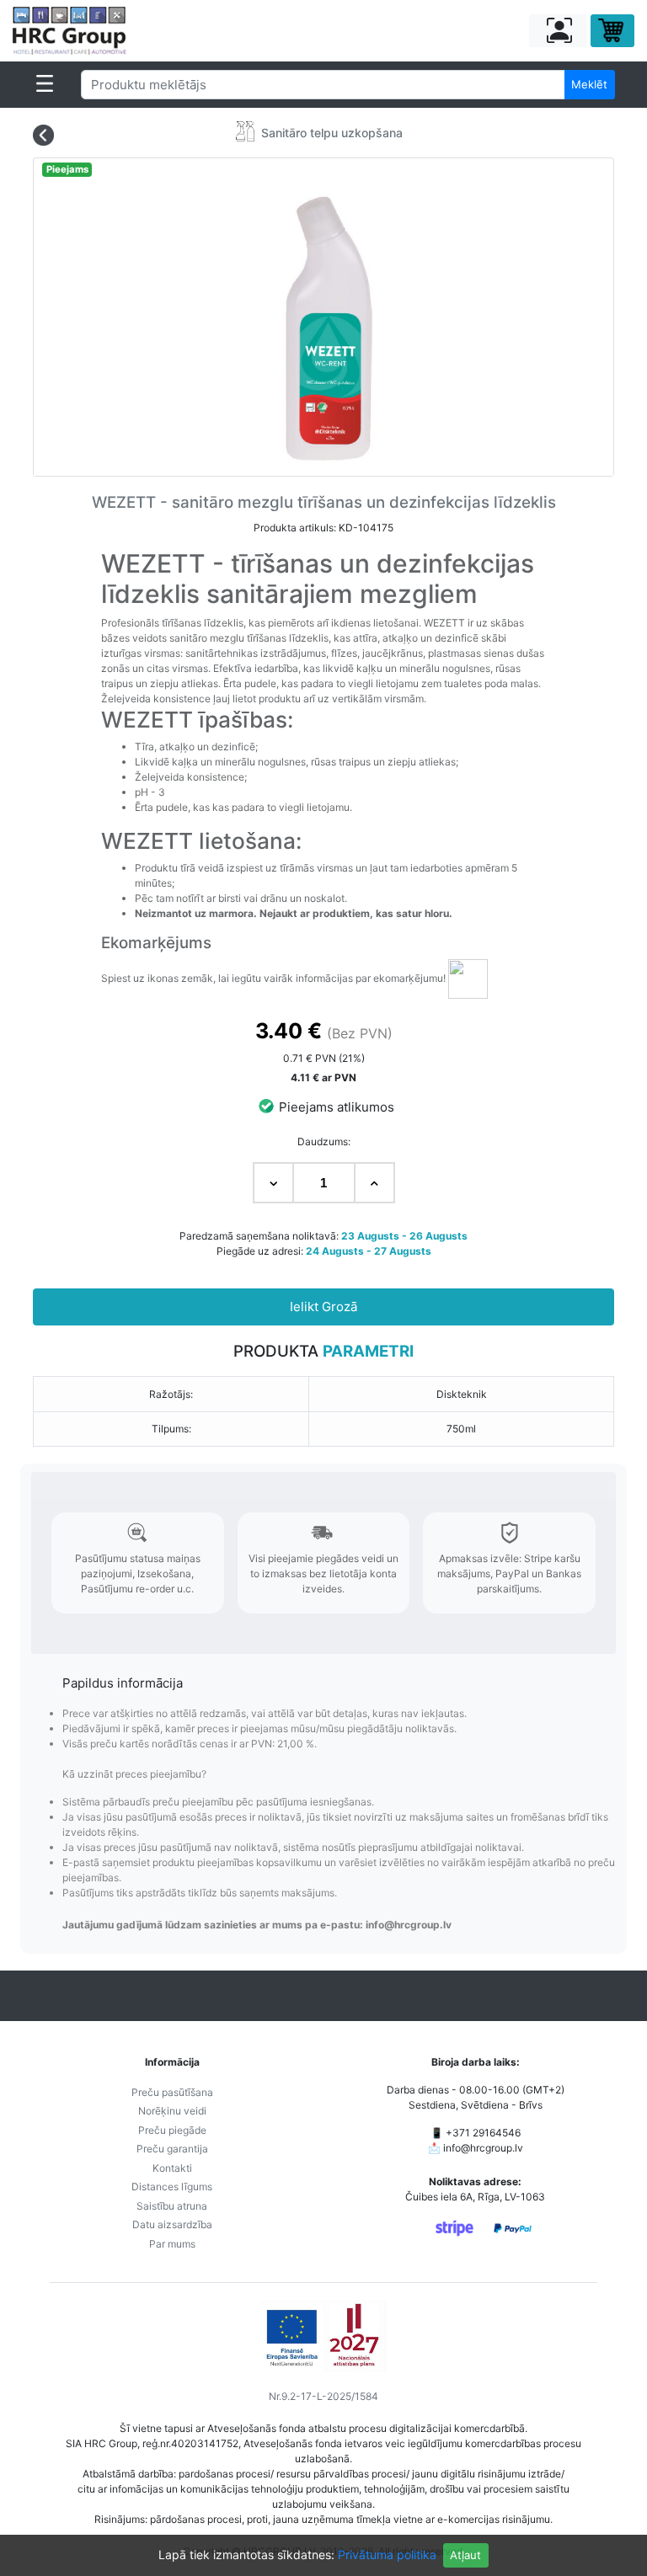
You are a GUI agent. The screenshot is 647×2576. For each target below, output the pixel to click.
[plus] (374, 1183)
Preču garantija (172, 2149)
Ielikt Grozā (323, 1307)
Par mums (172, 2244)
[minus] (273, 1183)
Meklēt (589, 84)
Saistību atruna (172, 2206)
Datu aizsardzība (172, 2224)
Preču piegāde (172, 2130)
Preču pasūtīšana (172, 2092)
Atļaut (465, 2555)
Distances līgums (172, 2187)
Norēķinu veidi (172, 2111)
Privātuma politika (387, 2555)
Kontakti (172, 2168)
